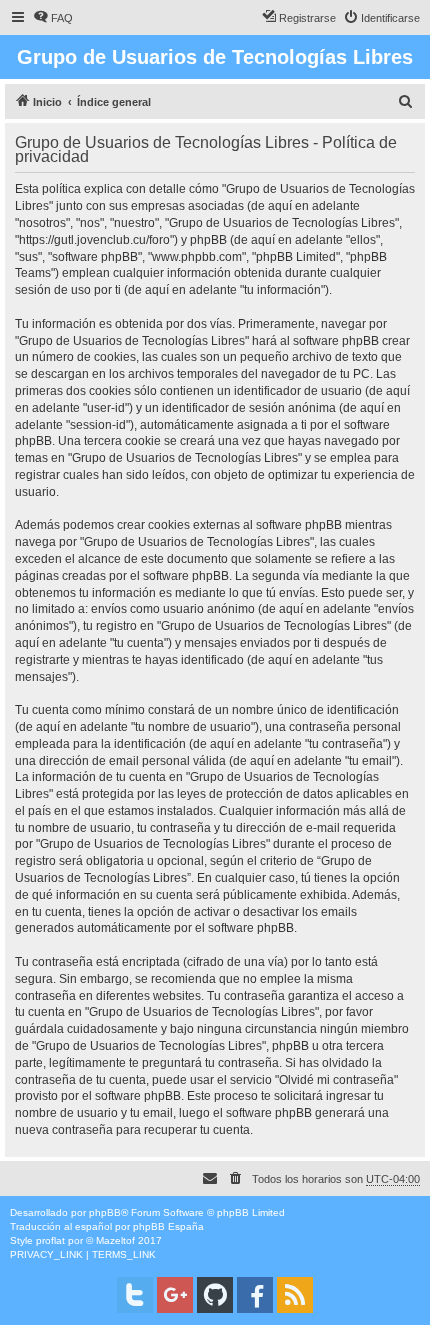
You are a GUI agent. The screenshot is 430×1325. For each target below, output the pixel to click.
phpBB (105, 1212)
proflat (50, 1240)
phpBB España (168, 1226)
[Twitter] (135, 1295)
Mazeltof (115, 1240)
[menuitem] (53, 18)
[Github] (215, 1295)
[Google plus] (175, 1295)
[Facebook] (255, 1295)
